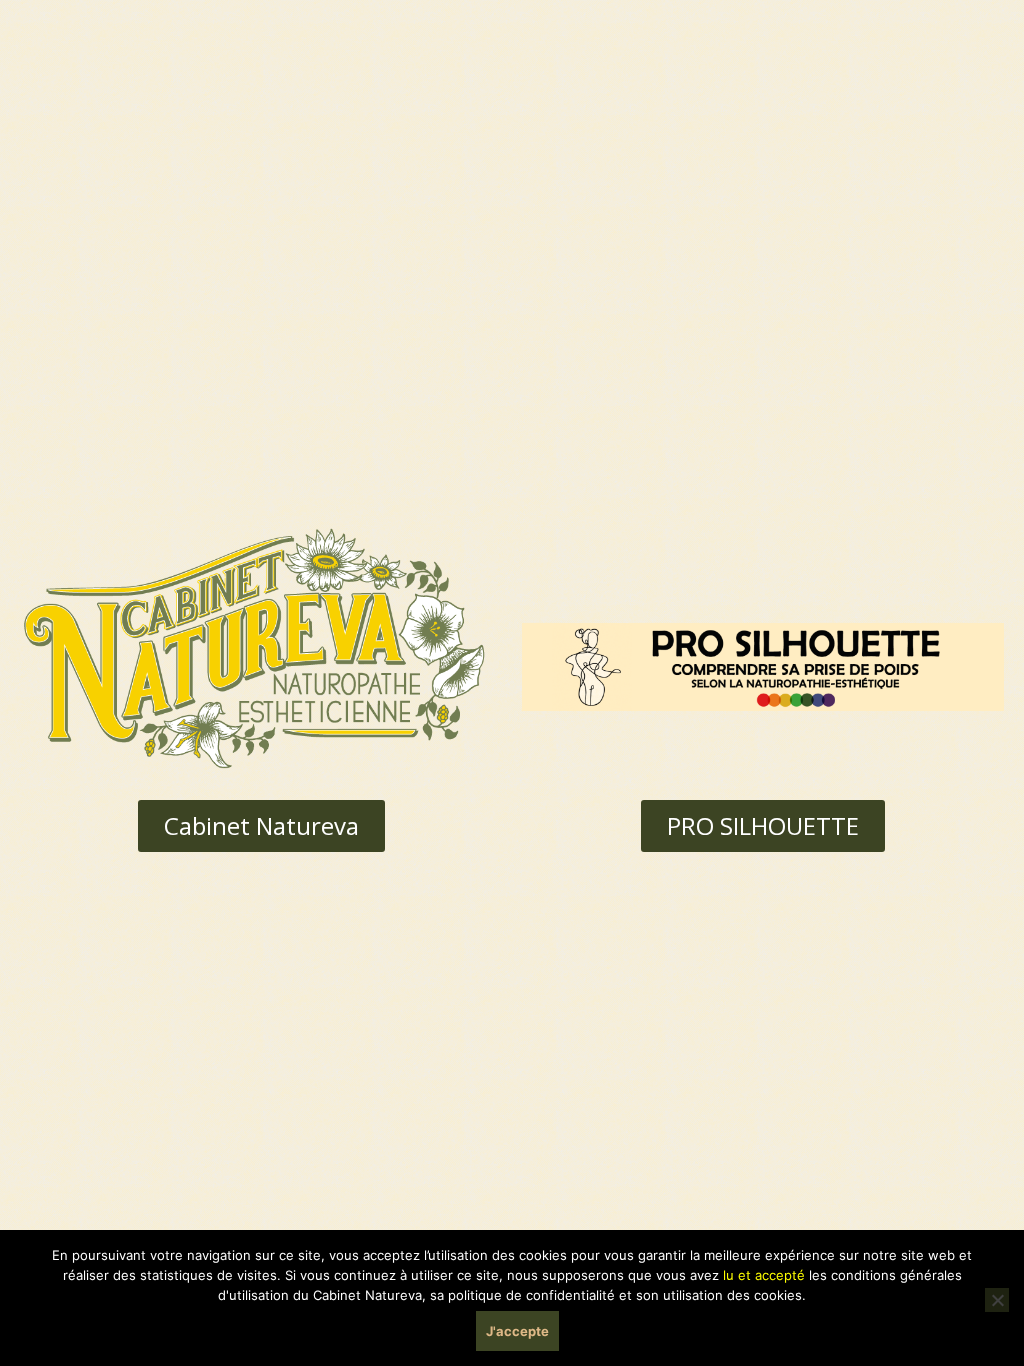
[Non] (997, 1300)
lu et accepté (764, 1275)
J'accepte (517, 1331)
